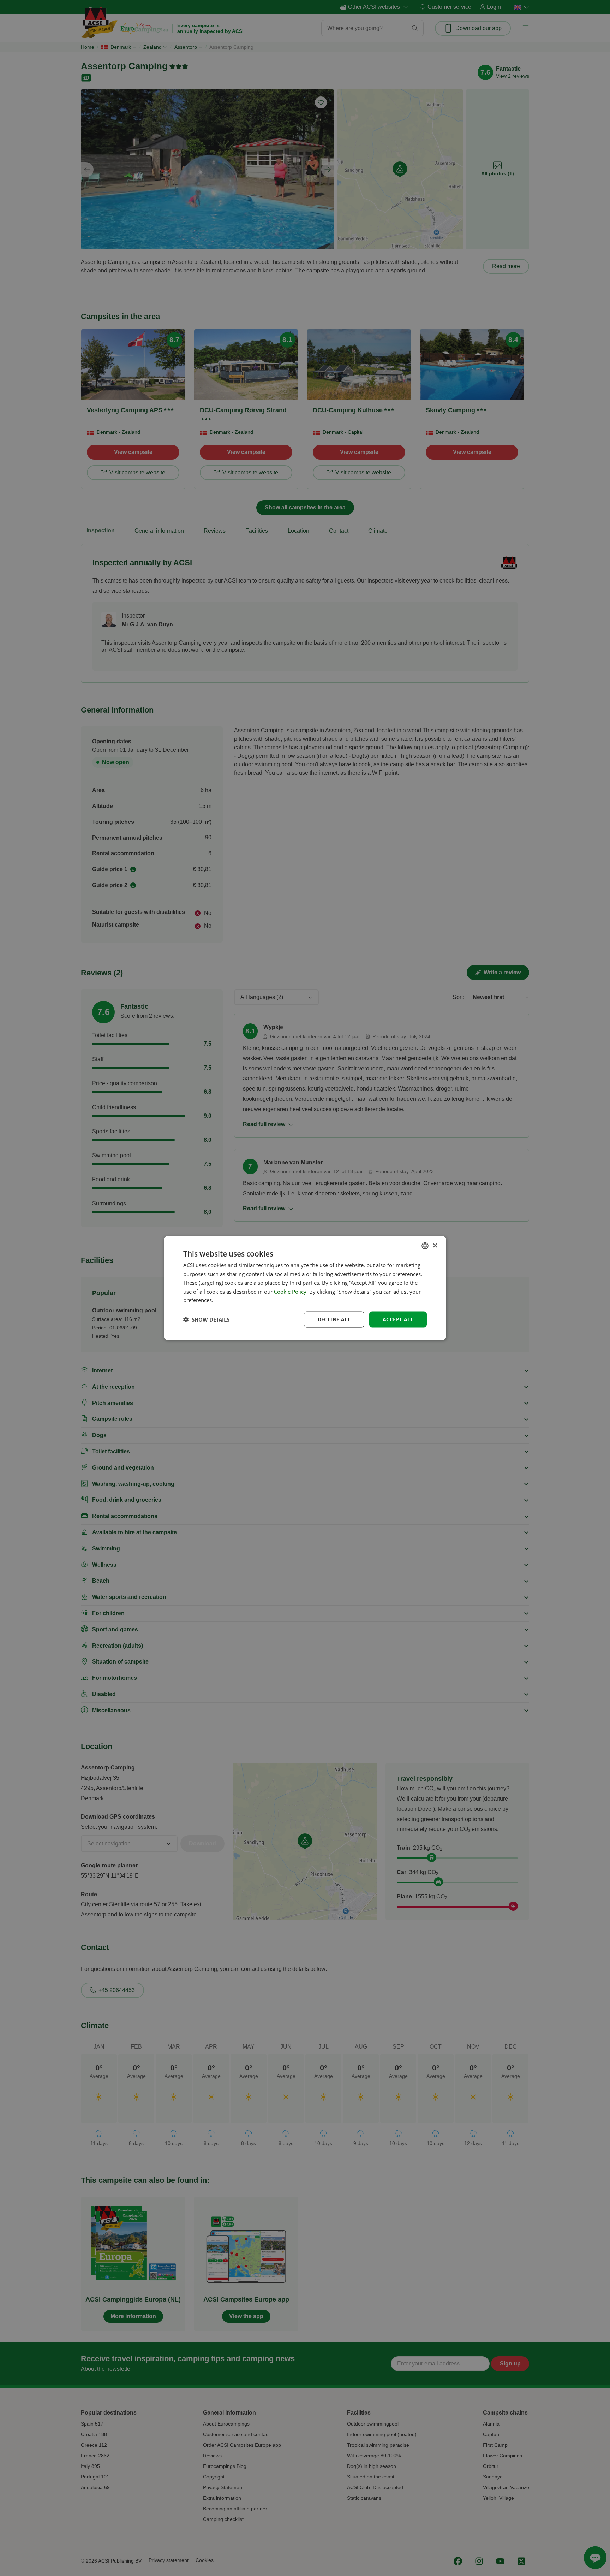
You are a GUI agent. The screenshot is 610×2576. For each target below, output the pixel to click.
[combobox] (425, 1246)
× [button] (435, 1245)
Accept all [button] (398, 1319)
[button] (206, 1319)
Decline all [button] (334, 1319)
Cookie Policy (290, 1291)
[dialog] (305, 1288)
